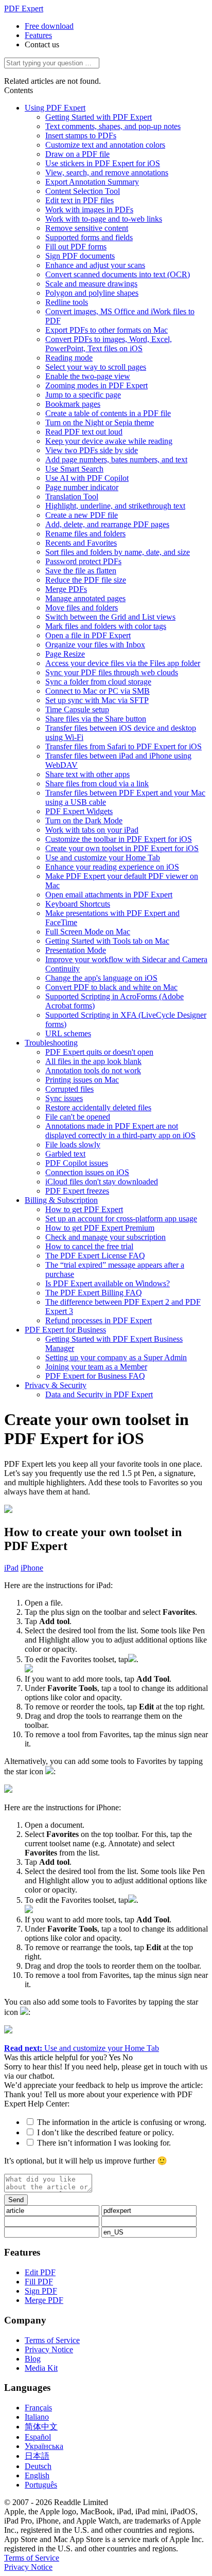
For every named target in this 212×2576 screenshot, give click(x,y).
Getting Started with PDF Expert (99, 117)
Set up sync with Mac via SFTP (97, 700)
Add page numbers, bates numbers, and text (116, 460)
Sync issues (64, 1098)
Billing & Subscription (61, 1200)
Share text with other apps (87, 774)
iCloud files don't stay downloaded (102, 1182)
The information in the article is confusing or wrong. (122, 2122)
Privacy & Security (56, 1385)
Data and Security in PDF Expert (99, 1394)
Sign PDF (41, 2291)
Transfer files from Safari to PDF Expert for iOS (123, 746)
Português (41, 2485)
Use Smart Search (74, 469)
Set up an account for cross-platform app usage (121, 1219)
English (37, 2475)
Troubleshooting (51, 1043)
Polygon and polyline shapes (92, 293)
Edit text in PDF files (79, 200)
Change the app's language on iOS (101, 978)
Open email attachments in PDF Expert (109, 895)
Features (38, 35)
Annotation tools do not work (93, 1070)
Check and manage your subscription (105, 1237)
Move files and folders (82, 608)
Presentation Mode (76, 950)
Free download (49, 26)
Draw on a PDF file (77, 154)
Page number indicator (82, 487)
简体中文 (41, 2427)
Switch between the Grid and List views (110, 617)
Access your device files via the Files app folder (123, 663)
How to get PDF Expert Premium (100, 1228)
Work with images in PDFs (89, 210)
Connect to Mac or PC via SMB (98, 691)
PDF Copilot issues (77, 1163)
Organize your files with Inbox (95, 645)
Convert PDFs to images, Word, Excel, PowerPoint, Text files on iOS (109, 344)
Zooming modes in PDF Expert (96, 385)
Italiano (37, 2417)
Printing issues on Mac (82, 1080)
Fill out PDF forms (76, 247)
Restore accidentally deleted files (98, 1107)
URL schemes (68, 1033)
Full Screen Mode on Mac (88, 932)
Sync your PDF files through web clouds (112, 672)
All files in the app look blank (93, 1061)
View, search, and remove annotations (107, 173)
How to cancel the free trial (89, 1246)
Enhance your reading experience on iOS (112, 867)
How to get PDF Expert (84, 1209)
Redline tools (67, 302)
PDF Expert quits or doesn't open (99, 1052)
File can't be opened (78, 1117)
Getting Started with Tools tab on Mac (107, 941)
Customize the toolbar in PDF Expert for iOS (119, 839)
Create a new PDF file (82, 515)
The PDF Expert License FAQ (95, 1256)
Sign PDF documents (80, 256)
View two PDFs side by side (92, 450)
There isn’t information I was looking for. (104, 2143)
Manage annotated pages (85, 598)
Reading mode (69, 358)
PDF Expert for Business (65, 1330)
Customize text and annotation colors (105, 145)
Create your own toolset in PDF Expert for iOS (122, 848)
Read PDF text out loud (84, 432)
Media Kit (41, 2368)
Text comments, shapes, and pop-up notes (113, 126)
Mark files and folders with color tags (106, 626)
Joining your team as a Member (96, 1367)
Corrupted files (69, 1089)
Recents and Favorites (81, 543)
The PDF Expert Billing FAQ (94, 1293)
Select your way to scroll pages (96, 367)
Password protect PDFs (83, 561)
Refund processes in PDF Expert (99, 1320)
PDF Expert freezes (77, 1191)
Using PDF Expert (55, 108)
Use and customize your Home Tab (103, 858)
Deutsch (38, 2466)
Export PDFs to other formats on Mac (107, 330)
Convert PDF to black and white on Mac (111, 987)
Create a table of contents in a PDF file (108, 413)
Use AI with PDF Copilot (87, 478)
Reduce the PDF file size (86, 580)
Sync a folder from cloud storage (98, 682)
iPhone (32, 1568)
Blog (33, 2359)
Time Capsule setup (77, 709)
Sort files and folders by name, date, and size (118, 552)
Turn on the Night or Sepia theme (100, 422)
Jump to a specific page (83, 395)
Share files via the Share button (96, 719)
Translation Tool (72, 497)
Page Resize (65, 654)
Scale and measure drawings (91, 284)
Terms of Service (52, 2340)
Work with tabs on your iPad (92, 830)
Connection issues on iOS (87, 1172)
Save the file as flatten (81, 571)
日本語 (37, 2456)
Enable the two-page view (88, 376)
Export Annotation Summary (92, 182)
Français (38, 2408)
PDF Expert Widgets (79, 811)
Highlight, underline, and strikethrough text (115, 506)
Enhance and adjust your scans (95, 265)
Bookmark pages (73, 404)
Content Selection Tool (83, 191)
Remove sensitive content (87, 228)
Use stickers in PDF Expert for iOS (103, 163)
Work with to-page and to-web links (104, 219)
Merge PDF (44, 2300)
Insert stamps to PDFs (81, 136)
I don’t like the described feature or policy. (105, 2132)
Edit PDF (40, 2272)
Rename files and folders (85, 534)
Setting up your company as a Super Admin (116, 1357)
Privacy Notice (49, 2349)
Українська (44, 2446)
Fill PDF (39, 2282)
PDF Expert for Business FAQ (95, 1376)
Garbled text (65, 1154)
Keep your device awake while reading (109, 441)
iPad (11, 1568)
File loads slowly (73, 1145)
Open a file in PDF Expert (88, 635)
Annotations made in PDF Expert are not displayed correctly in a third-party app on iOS (120, 1131)
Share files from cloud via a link (97, 783)
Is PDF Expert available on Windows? (108, 1283)
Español (38, 2437)
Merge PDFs (66, 589)
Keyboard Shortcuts (78, 904)
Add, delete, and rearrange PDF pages (107, 524)
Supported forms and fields (89, 237)
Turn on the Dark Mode (84, 821)
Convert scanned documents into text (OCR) (118, 274)
